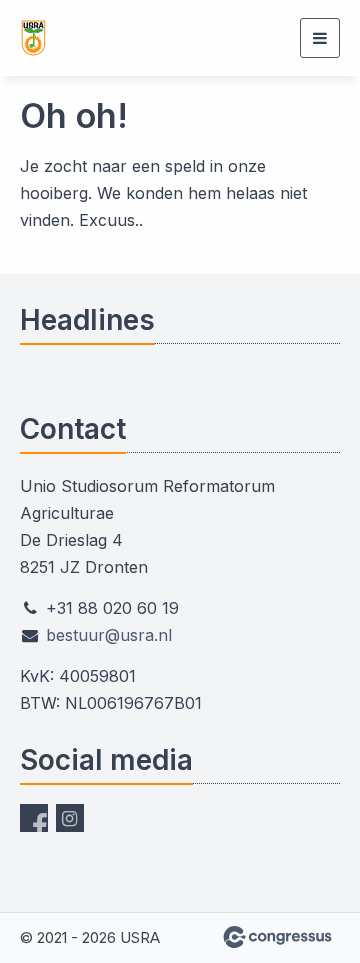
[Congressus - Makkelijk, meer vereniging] (277, 937)
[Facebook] (34, 818)
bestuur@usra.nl (109, 635)
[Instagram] (70, 818)
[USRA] (120, 38)
